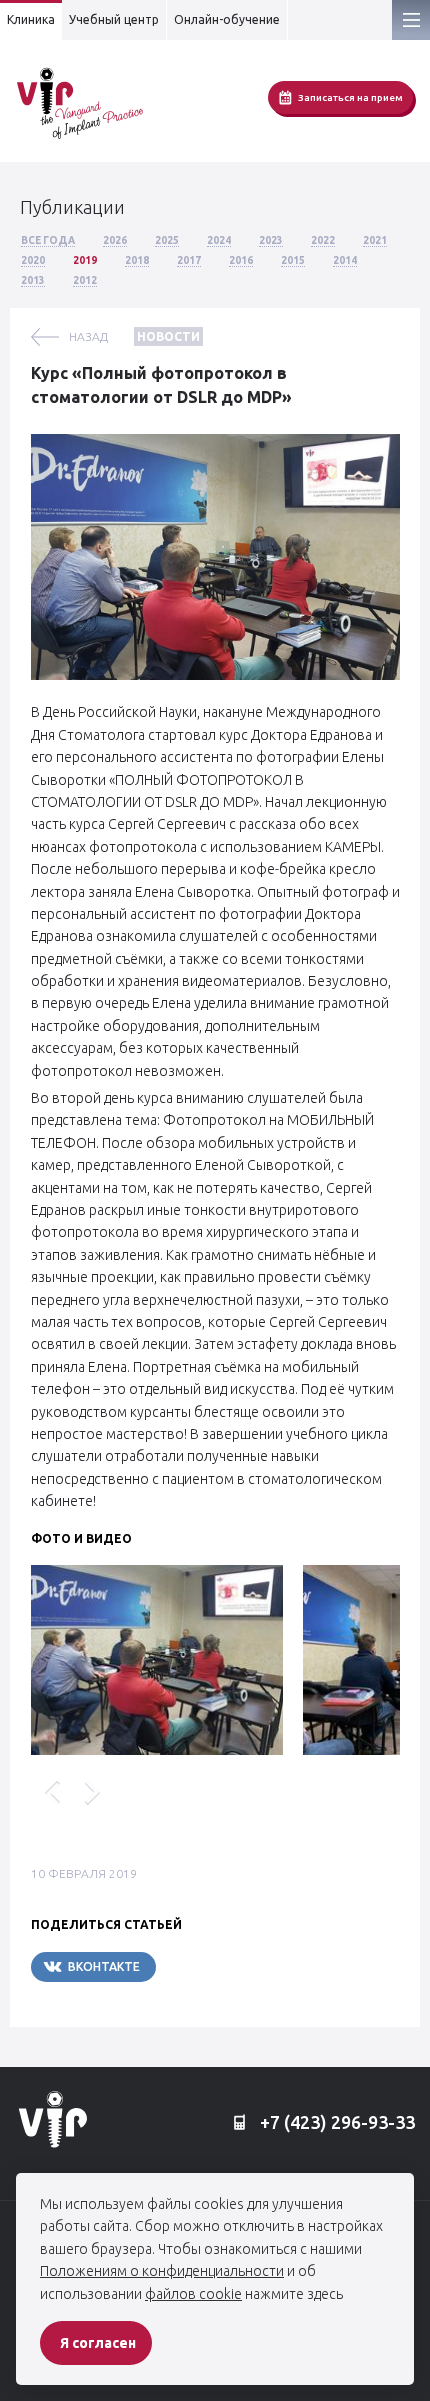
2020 (33, 260)
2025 (167, 240)
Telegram (216, 1966)
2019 (85, 260)
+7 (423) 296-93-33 (335, 2122)
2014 (345, 260)
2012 (85, 280)
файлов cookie (193, 2294)
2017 (189, 260)
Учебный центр (114, 19)
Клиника (31, 19)
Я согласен (98, 2343)
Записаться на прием (350, 97)
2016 (241, 260)
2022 (323, 240)
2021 (375, 240)
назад (88, 336)
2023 (271, 240)
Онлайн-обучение (227, 19)
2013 (33, 280)
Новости (168, 336)
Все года (48, 240)
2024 (219, 240)
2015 (293, 260)
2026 (115, 240)
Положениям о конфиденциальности (162, 2271)
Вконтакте (104, 1966)
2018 (137, 260)
